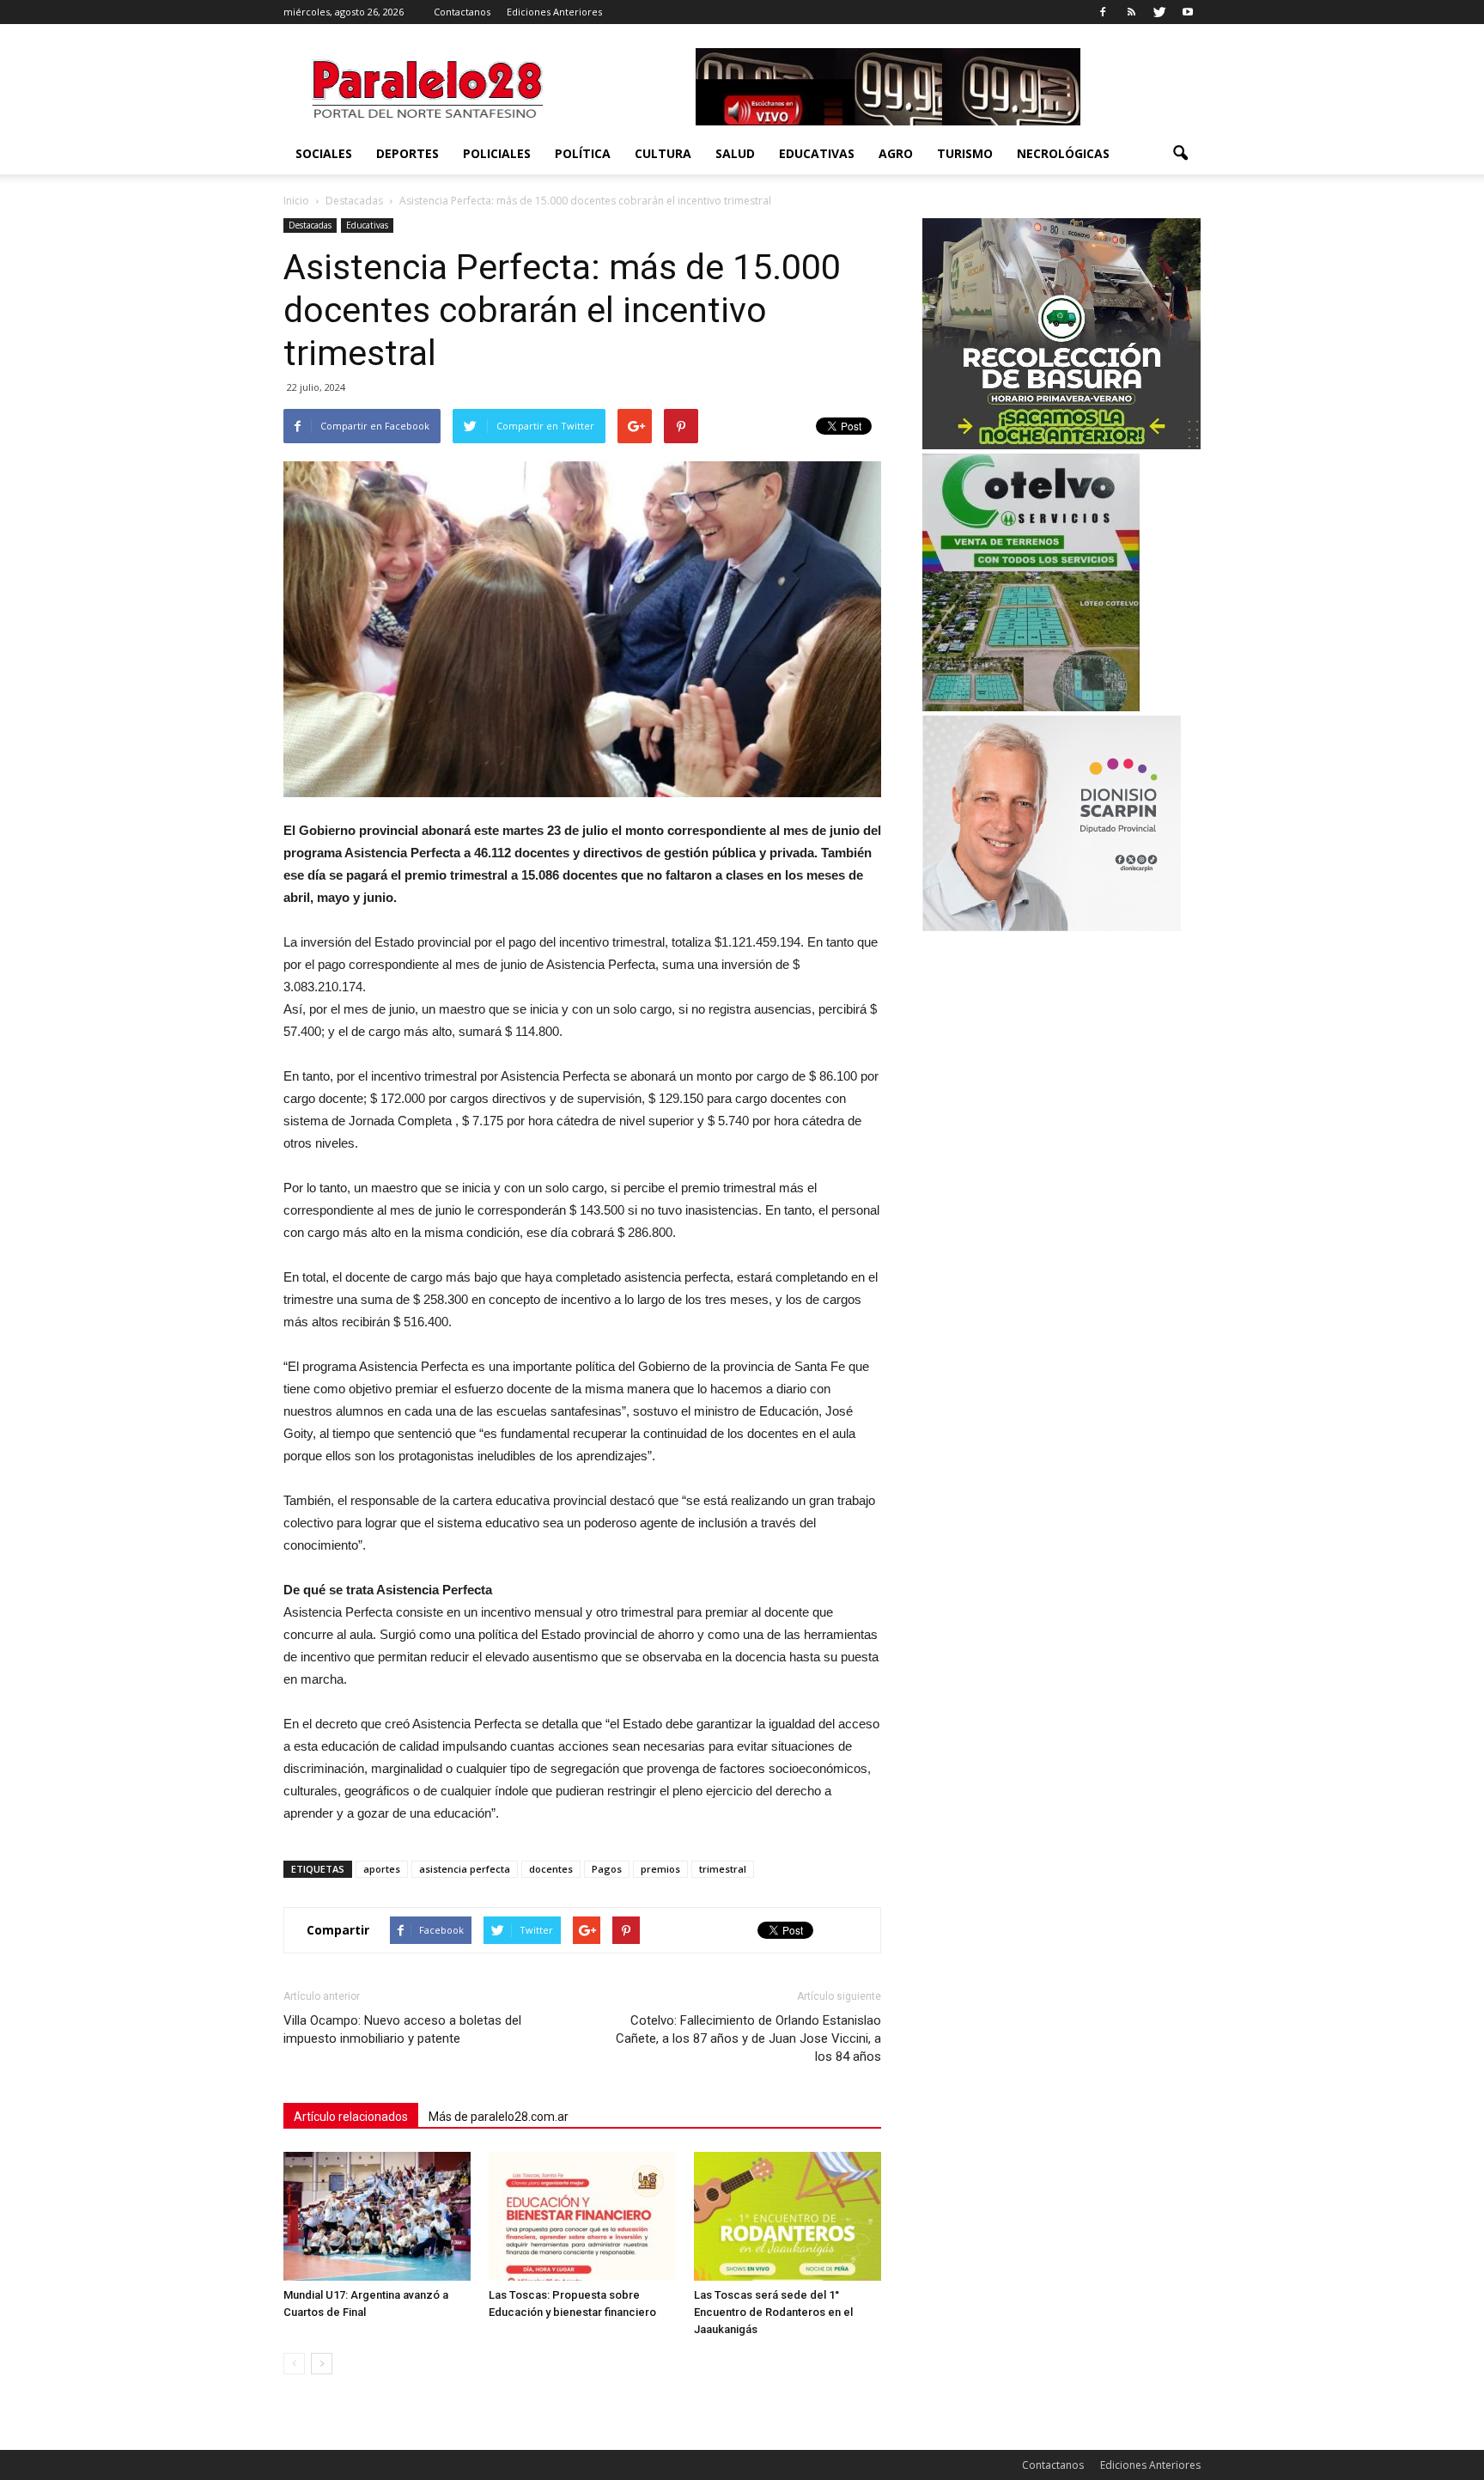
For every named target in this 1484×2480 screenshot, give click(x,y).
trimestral (723, 1869)
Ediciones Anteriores (554, 12)
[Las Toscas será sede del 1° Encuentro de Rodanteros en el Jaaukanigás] (788, 2216)
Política (583, 153)
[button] (1180, 154)
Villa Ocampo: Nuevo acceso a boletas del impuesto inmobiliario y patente (402, 2029)
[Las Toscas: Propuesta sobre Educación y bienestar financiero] (582, 2216)
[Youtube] (1188, 12)
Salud (735, 153)
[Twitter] (1159, 12)
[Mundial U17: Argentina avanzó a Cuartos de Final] (377, 2216)
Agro (896, 153)
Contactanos (462, 12)
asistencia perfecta (465, 1869)
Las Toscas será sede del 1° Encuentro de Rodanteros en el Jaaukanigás (773, 2312)
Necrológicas (1063, 153)
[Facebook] (1103, 12)
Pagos (607, 1869)
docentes (551, 1869)
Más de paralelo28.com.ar (499, 2117)
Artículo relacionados (351, 2117)
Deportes (407, 153)
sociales (324, 153)
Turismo (965, 153)
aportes (382, 1869)
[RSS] (1131, 12)
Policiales (497, 153)
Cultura (663, 153)
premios (660, 1869)
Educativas (817, 153)
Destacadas (310, 225)
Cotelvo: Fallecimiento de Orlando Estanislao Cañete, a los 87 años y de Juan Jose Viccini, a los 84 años (748, 2038)
